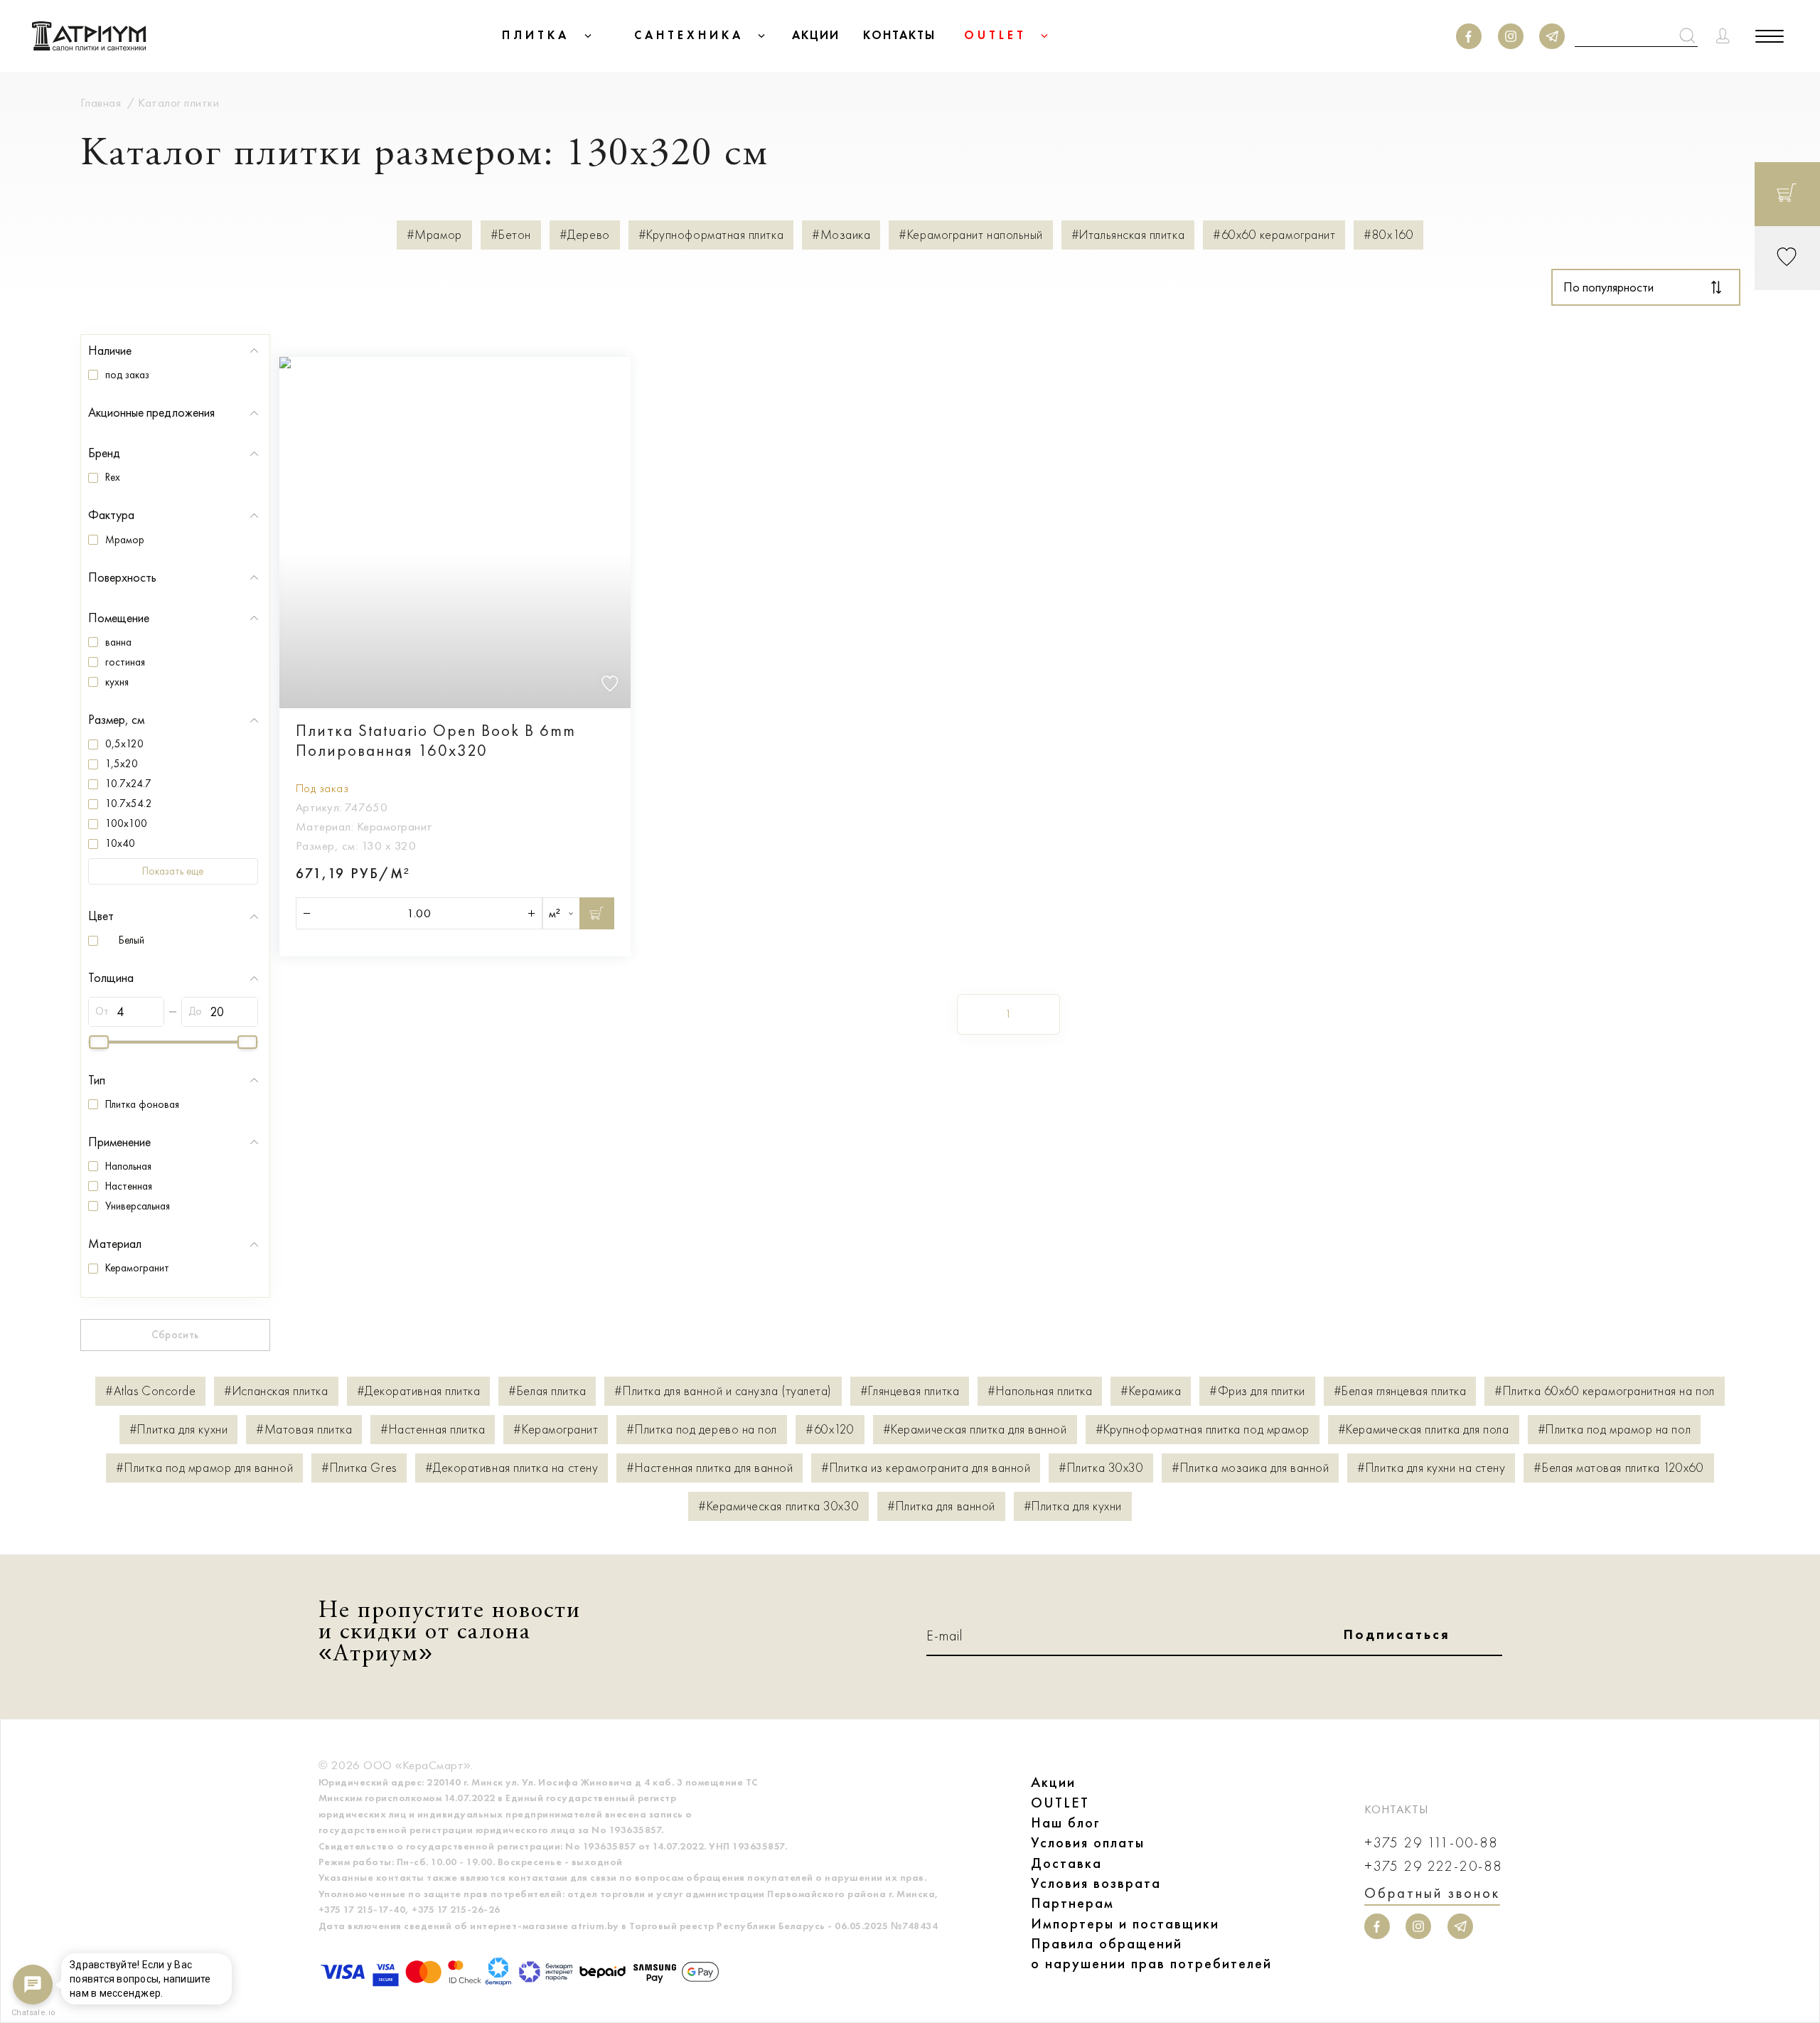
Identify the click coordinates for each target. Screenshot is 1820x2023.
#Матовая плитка (304, 1430)
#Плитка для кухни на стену (1431, 1468)
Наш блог (1066, 1822)
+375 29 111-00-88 (1431, 1843)
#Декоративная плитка (419, 1391)
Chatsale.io (33, 2013)
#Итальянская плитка (1128, 235)
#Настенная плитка (433, 1430)
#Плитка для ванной (941, 1506)
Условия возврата (1096, 1883)
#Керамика (1151, 1391)
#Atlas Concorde (150, 1391)
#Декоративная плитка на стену (512, 1468)
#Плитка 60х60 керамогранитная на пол (1604, 1391)
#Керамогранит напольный (970, 235)
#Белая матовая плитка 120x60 (1618, 1468)
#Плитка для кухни (178, 1430)
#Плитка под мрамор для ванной (204, 1468)
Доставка (1066, 1863)
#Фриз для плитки (1257, 1391)
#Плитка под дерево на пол (702, 1430)
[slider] (99, 1042)
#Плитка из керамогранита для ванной (926, 1468)
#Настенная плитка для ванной (710, 1468)
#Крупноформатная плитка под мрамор (1203, 1430)
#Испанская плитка (276, 1391)
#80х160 (1388, 235)
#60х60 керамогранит (1274, 235)
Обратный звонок (1432, 1893)
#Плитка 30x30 (1101, 1468)
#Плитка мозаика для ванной (1250, 1468)
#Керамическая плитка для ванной (975, 1430)
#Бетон (511, 235)
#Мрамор (434, 235)
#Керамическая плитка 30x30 (778, 1506)
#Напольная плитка (1040, 1391)
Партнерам (1072, 1903)
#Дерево (585, 235)
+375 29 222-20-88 (1433, 1866)
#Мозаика (841, 235)
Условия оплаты (1088, 1842)
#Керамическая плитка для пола (1424, 1430)
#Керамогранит (556, 1430)
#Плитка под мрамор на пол (1615, 1430)
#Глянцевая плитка (910, 1391)
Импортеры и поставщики (1125, 1923)
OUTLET (1060, 1803)
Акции (1053, 1782)
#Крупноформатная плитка (711, 235)
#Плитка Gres (359, 1468)
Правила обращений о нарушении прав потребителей (1151, 1953)
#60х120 (830, 1430)
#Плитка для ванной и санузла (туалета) (723, 1391)
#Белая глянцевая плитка (1400, 1391)
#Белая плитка (547, 1391)
